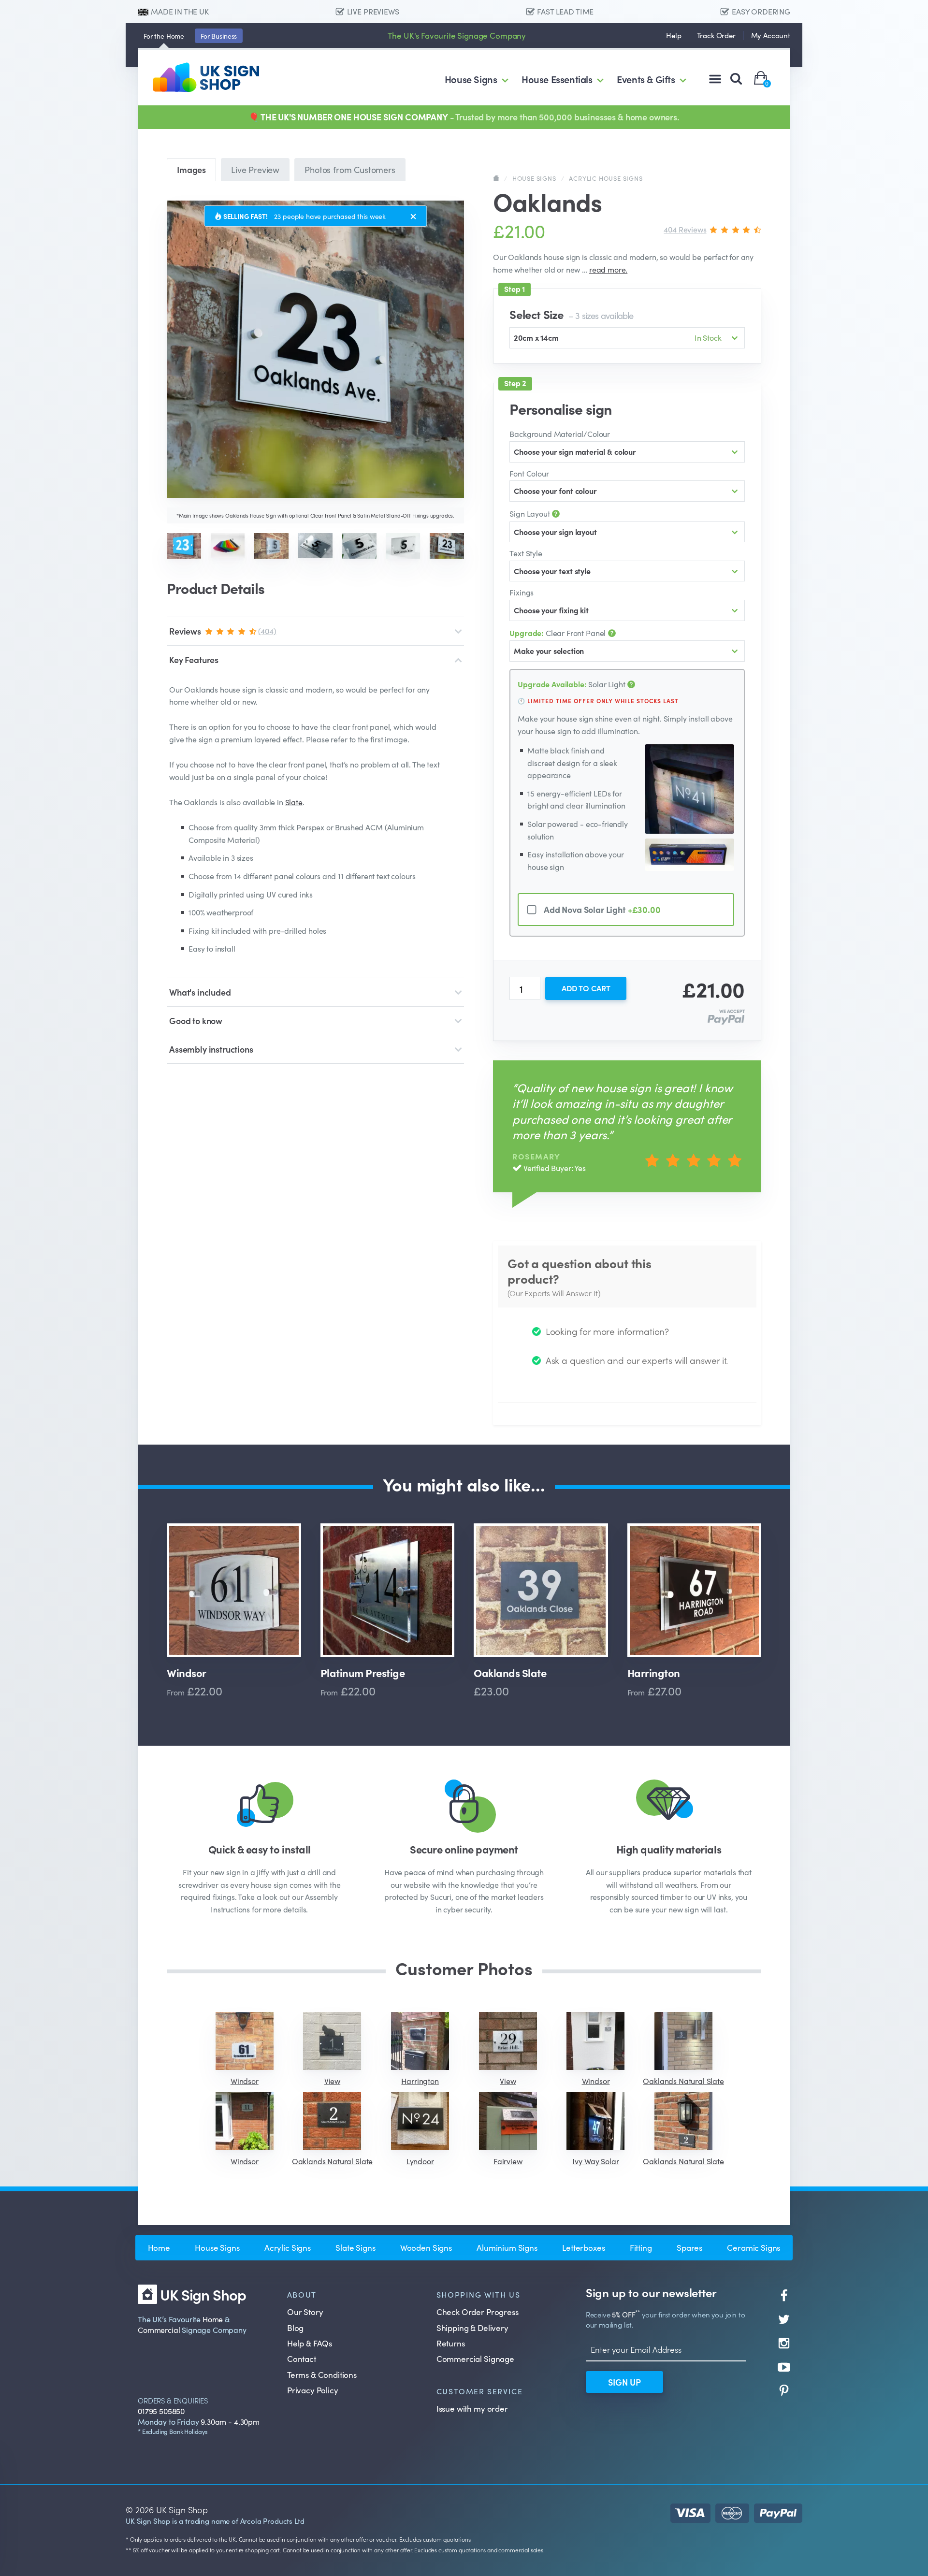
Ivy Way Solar (595, 2161)
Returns (451, 2343)
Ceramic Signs (754, 2247)
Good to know (196, 1020)
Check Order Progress (478, 2312)
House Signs (471, 79)
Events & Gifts (646, 79)
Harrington (654, 1673)
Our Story (305, 2312)
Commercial (159, 2330)
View (332, 2081)
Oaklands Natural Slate (683, 2081)
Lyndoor (420, 2161)
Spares (689, 2247)
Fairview (508, 2161)
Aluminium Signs (507, 2247)
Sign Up (624, 2382)
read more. (608, 269)
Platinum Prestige (363, 1673)
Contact (302, 2359)
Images (191, 169)
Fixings (522, 592)
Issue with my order (472, 2408)
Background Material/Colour (560, 434)
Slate (294, 802)
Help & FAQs (310, 2343)
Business (219, 36)
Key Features (194, 659)
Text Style (526, 553)
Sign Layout (530, 513)
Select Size (571, 314)
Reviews (223, 631)
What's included (200, 992)
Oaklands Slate (510, 1673)
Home (164, 36)
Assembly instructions (211, 1049)
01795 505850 (161, 2411)
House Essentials (557, 79)
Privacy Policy (313, 2390)
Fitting (641, 2247)
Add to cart (586, 988)
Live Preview (255, 169)
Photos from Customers (350, 169)
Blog (295, 2328)
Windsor (187, 1673)
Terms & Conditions (322, 2374)
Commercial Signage (475, 2359)
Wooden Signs (426, 2247)
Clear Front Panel (558, 633)
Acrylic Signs (288, 2247)
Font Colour (529, 473)
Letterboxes (583, 2247)
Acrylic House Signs (606, 178)
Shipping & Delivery (472, 2328)
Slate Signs (355, 2247)
